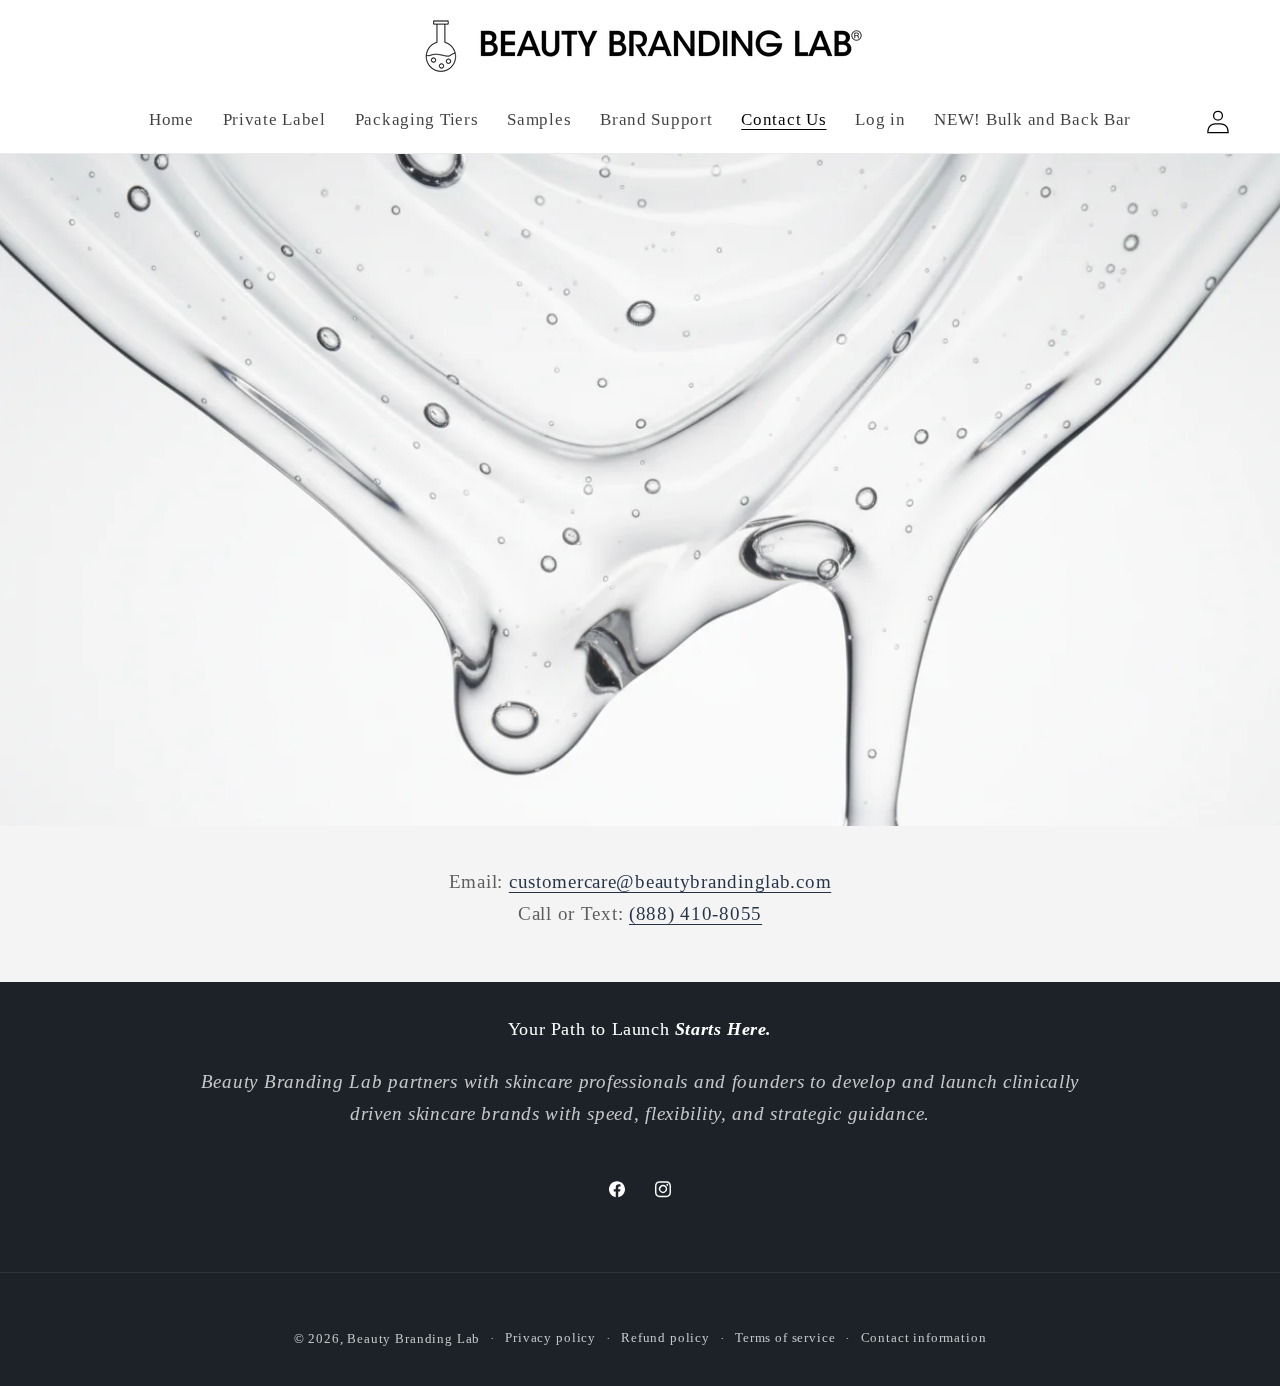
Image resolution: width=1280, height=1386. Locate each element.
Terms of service (785, 1337)
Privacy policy (550, 1337)
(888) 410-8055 (695, 913)
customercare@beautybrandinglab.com (670, 881)
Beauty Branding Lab (413, 1338)
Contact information (924, 1337)
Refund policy (665, 1337)
